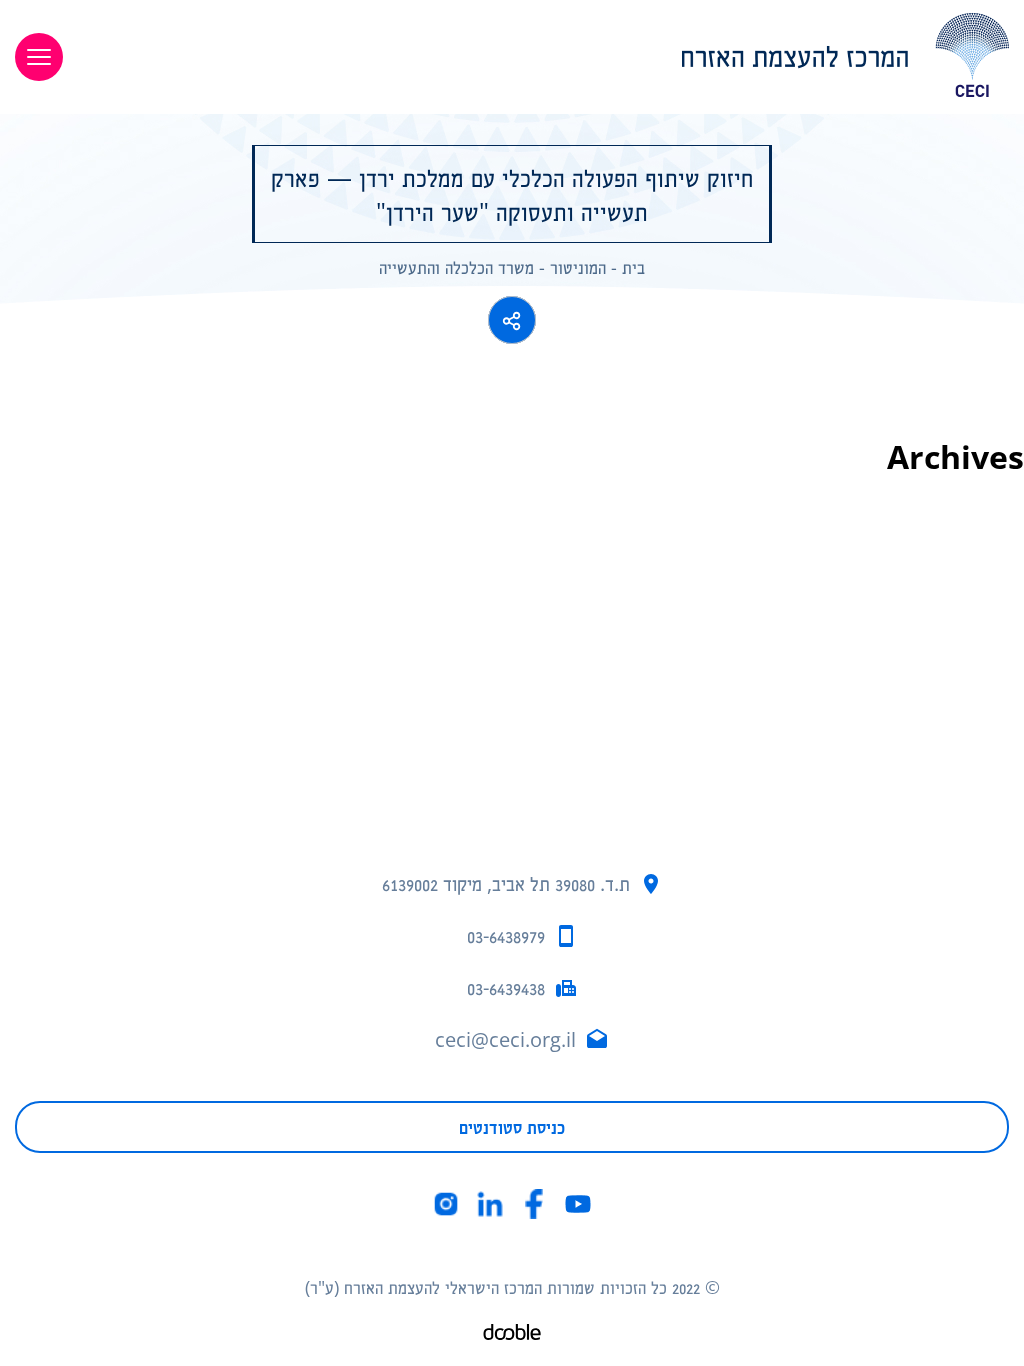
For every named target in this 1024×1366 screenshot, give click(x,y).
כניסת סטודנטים (512, 1127)
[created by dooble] (512, 1335)
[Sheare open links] (512, 320)
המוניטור (578, 267)
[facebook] (534, 1204)
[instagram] (446, 1204)
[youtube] (578, 1204)
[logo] (551, 55)
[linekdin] (490, 1204)
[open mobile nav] (39, 57)
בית (633, 267)
